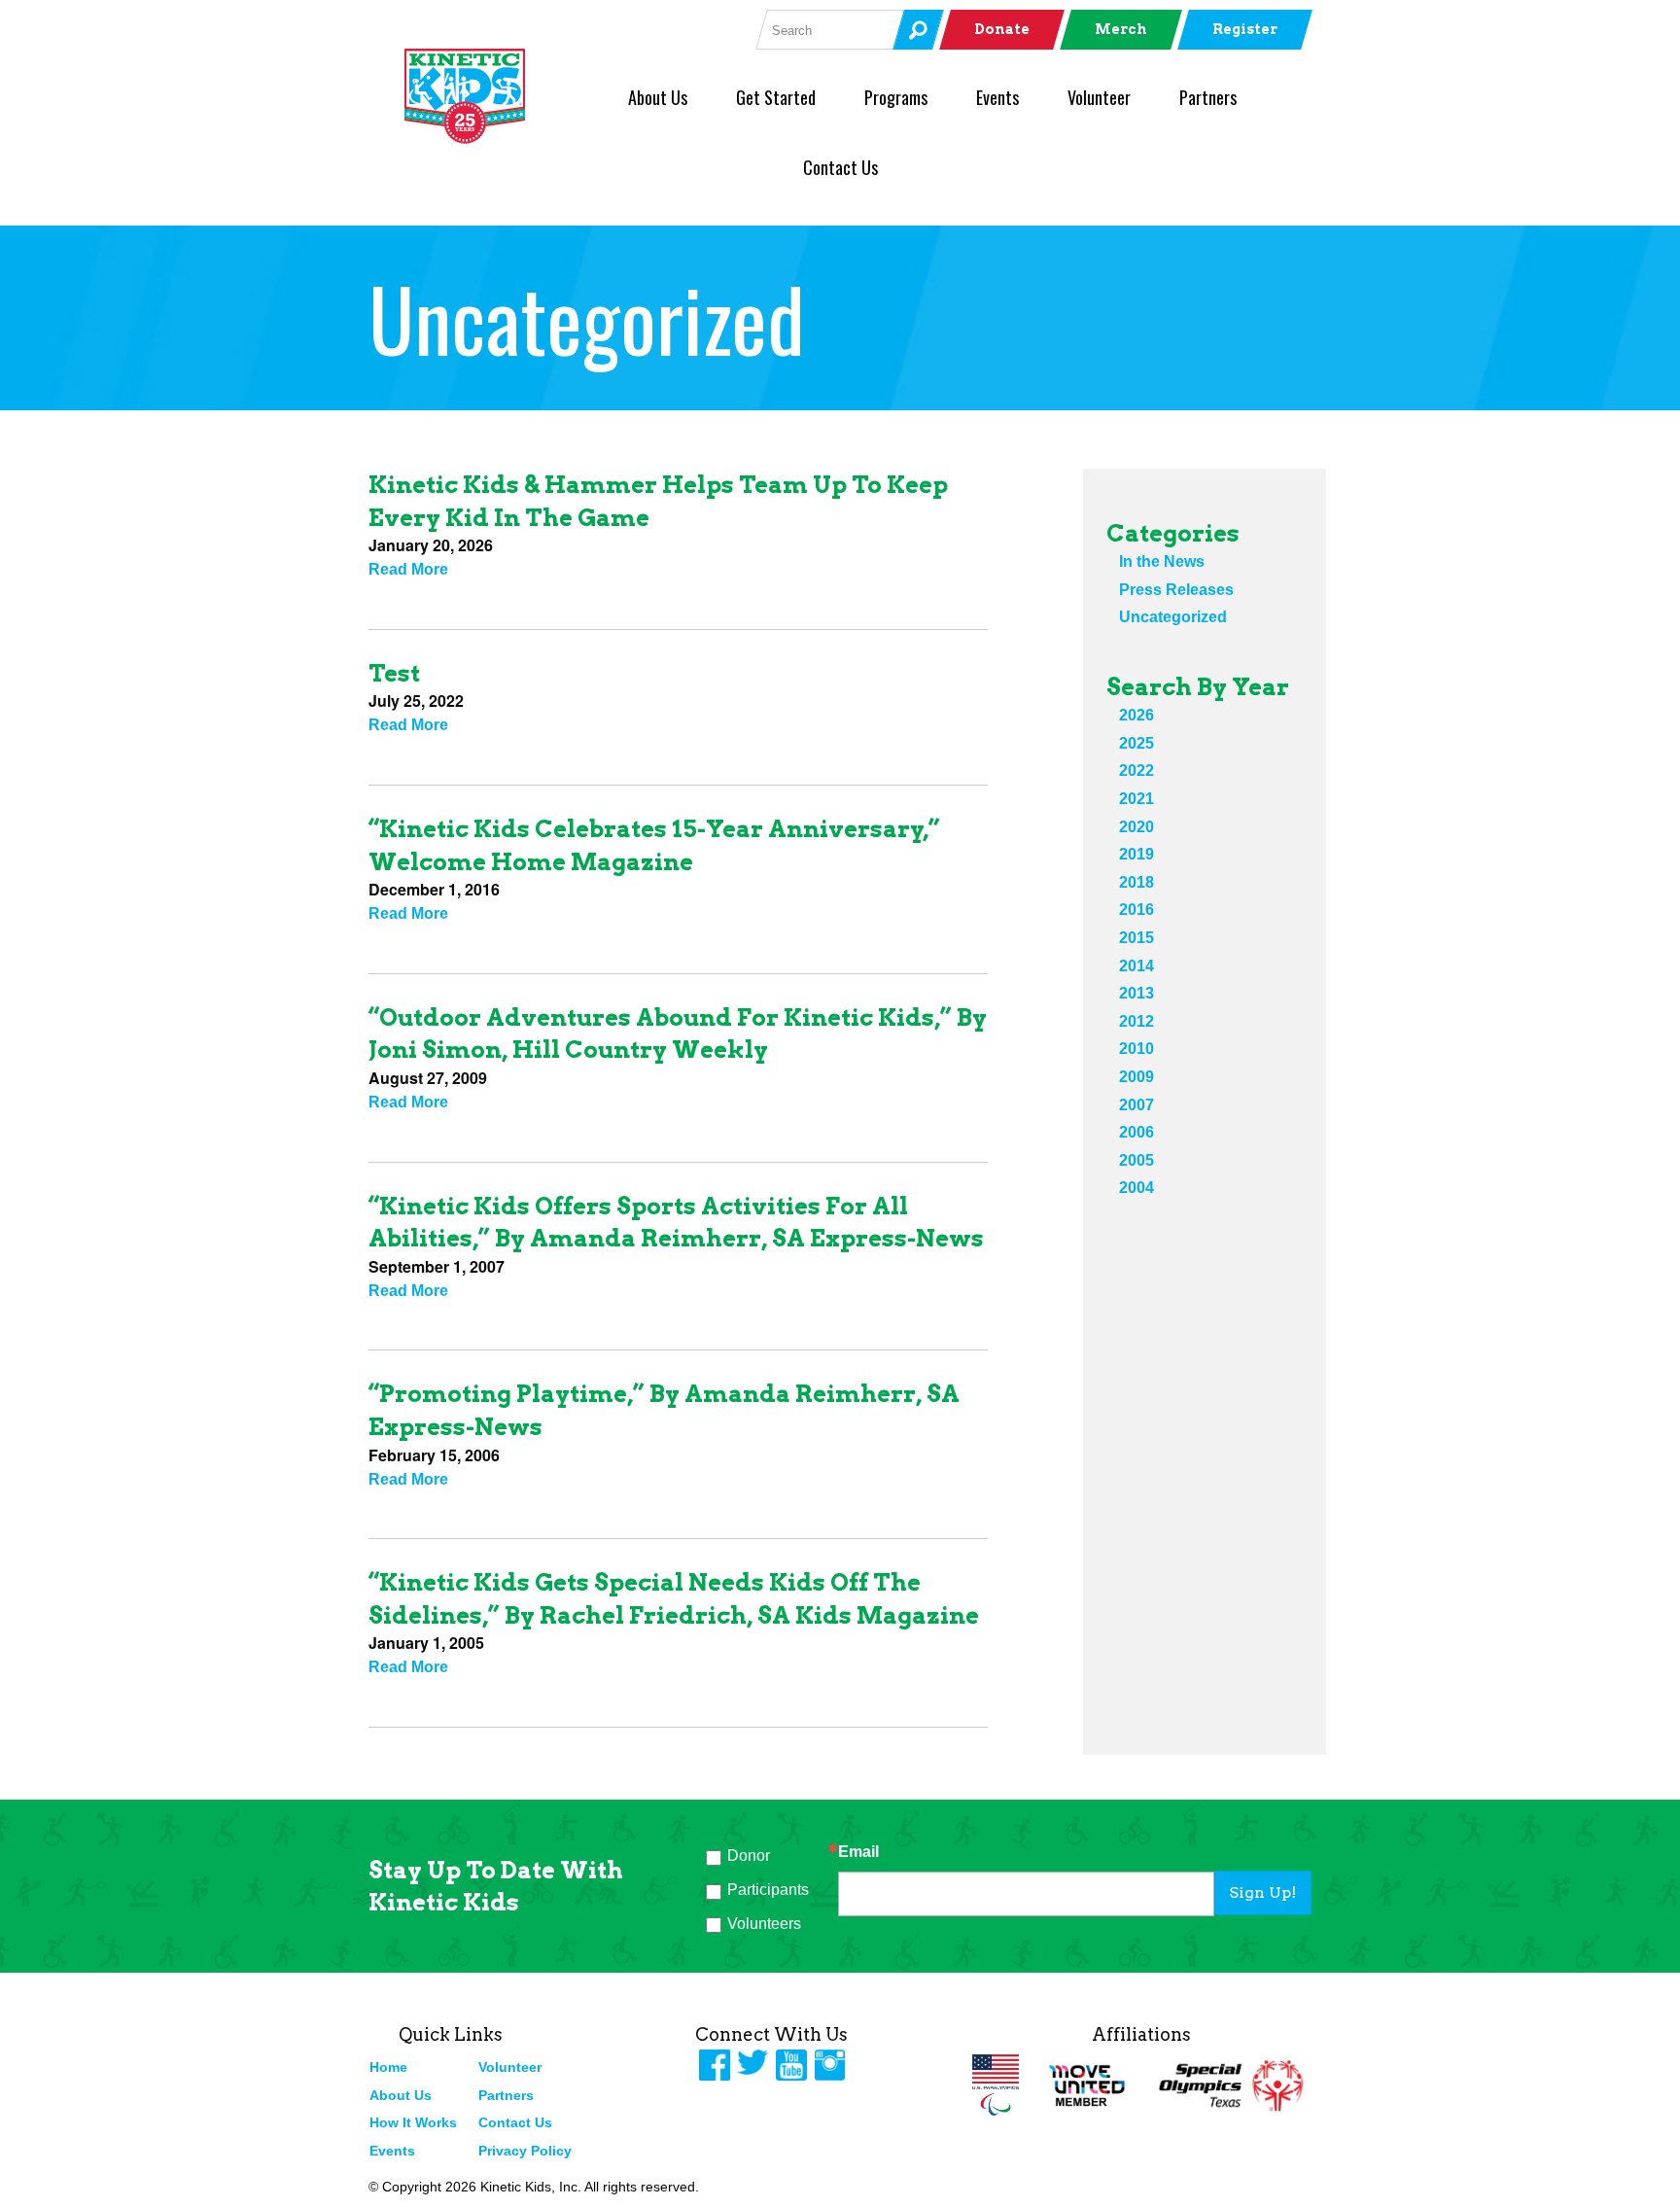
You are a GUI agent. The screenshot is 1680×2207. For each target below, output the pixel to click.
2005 (1137, 1160)
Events (997, 97)
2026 (1137, 715)
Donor (749, 1856)
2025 (1137, 743)
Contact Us (840, 167)
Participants (768, 1890)
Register (1245, 29)
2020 (1137, 827)
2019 (1137, 854)
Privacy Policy (525, 2151)
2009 (1137, 1077)
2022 (1137, 771)
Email (858, 1852)
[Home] (497, 96)
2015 (1137, 938)
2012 (1137, 1021)
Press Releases (1176, 590)
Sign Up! (1262, 1892)
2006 (1137, 1132)
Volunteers (764, 1924)
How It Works (413, 2122)
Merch (1121, 29)
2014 (1137, 966)
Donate (1002, 29)
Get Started (776, 97)
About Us (658, 97)
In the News (1162, 561)
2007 (1137, 1105)
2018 (1137, 882)
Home (388, 2067)
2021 (1137, 799)
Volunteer (1099, 97)
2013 (1137, 993)
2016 (1137, 910)
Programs (896, 97)
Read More (408, 569)
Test (394, 673)
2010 (1137, 1049)
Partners (1208, 97)
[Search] (918, 30)
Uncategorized (1173, 617)
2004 (1137, 1188)
